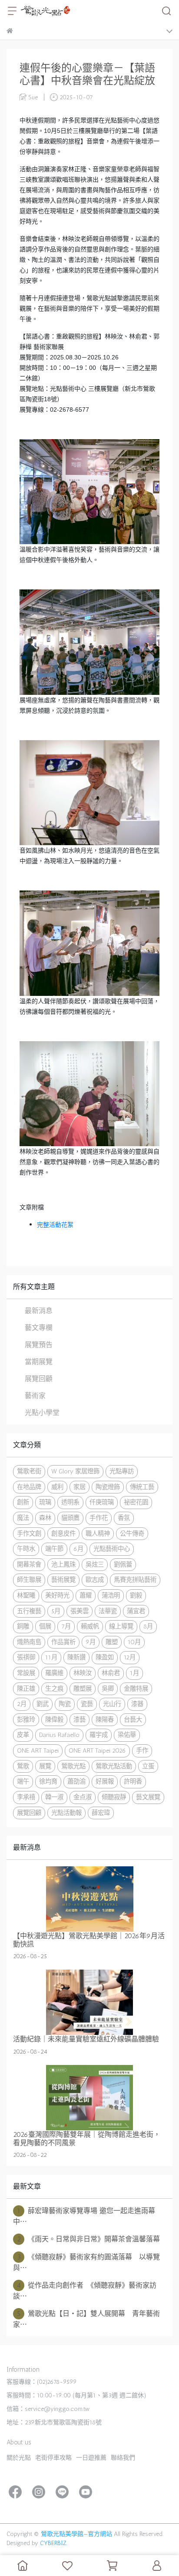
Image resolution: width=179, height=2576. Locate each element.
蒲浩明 (111, 1595)
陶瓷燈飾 (108, 1487)
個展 (45, 1626)
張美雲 (80, 1611)
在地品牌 (29, 1487)
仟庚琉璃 (102, 1502)
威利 (57, 1487)
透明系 (70, 1502)
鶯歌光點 (73, 1766)
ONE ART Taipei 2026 (97, 1750)
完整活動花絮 (55, 1225)
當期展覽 (39, 1362)
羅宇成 (99, 1735)
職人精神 (98, 1533)
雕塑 (112, 1642)
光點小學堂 (42, 1413)
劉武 (43, 1704)
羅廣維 (54, 1673)
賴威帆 (90, 1626)
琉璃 (45, 1502)
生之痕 (54, 1689)
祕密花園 (136, 1502)
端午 (23, 1781)
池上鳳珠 (63, 1564)
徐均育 (48, 1781)
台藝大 (133, 1720)
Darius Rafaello (59, 1735)
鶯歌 (23, 1766)
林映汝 (83, 1673)
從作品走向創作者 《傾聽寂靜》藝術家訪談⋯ (85, 2291)
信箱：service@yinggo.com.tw (48, 2409)
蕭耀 (86, 1595)
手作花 (99, 1518)
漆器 (137, 1704)
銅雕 (23, 1626)
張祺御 (26, 1657)
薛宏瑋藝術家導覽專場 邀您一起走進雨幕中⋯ (84, 2216)
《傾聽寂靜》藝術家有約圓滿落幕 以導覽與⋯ (86, 2262)
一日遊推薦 (91, 2458)
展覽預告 (39, 1345)
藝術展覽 (63, 1580)
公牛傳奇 (132, 1533)
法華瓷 (108, 1611)
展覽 (45, 1766)
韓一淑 (54, 1797)
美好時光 (57, 1595)
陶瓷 (65, 1704)
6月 (78, 1549)
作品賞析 (63, 1642)
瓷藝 (87, 1704)
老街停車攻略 (53, 2458)
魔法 (23, 1518)
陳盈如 (105, 1657)
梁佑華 (127, 1735)
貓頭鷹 (70, 1518)
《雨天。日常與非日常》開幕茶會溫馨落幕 (89, 2239)
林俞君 (111, 1673)
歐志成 (95, 1580)
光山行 (112, 1704)
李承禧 (26, 1797)
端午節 (54, 1549)
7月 (66, 1626)
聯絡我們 (123, 2458)
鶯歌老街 (29, 1471)
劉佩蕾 (123, 1564)
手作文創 (29, 1533)
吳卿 (108, 1689)
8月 (148, 1626)
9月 (91, 1642)
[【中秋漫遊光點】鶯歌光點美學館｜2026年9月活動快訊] (89, 1899)
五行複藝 (29, 1611)
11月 (51, 1657)
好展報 (105, 1781)
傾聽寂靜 (114, 1797)
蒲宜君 (136, 1611)
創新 (23, 1502)
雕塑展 (83, 1689)
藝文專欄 (39, 1328)
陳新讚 (76, 1657)
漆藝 (80, 1720)
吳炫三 (95, 1564)
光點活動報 (66, 1813)
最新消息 (39, 1311)
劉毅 (136, 1595)
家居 (80, 1487)
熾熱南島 (29, 1642)
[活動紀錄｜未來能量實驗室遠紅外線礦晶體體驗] (89, 2002)
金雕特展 (136, 1689)
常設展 (26, 1673)
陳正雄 (26, 1689)
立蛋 (148, 1766)
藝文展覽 (148, 1797)
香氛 (124, 1518)
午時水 (26, 1549)
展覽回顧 (39, 1379)
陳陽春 (105, 1720)
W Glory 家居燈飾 (75, 1471)
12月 (130, 1657)
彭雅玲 (26, 1720)
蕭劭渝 (76, 1781)
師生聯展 (29, 1580)
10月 (134, 1642)
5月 (56, 1611)
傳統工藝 (142, 1487)
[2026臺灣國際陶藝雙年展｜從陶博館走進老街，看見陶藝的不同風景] (89, 2098)
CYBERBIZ (53, 2543)
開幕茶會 (29, 1564)
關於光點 (19, 2458)
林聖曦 (26, 1595)
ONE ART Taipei (38, 1750)
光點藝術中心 (112, 1549)
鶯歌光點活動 (114, 1766)
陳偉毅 (54, 1720)
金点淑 (83, 1797)
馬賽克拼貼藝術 (135, 1580)
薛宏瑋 (101, 1813)
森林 (45, 1518)
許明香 (133, 1781)
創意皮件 (63, 1533)
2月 (22, 1704)
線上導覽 (121, 1626)
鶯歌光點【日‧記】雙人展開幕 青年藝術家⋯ (86, 2319)
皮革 (23, 1735)
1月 (134, 1673)
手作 (142, 1750)
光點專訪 (122, 1471)
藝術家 (35, 1396)
